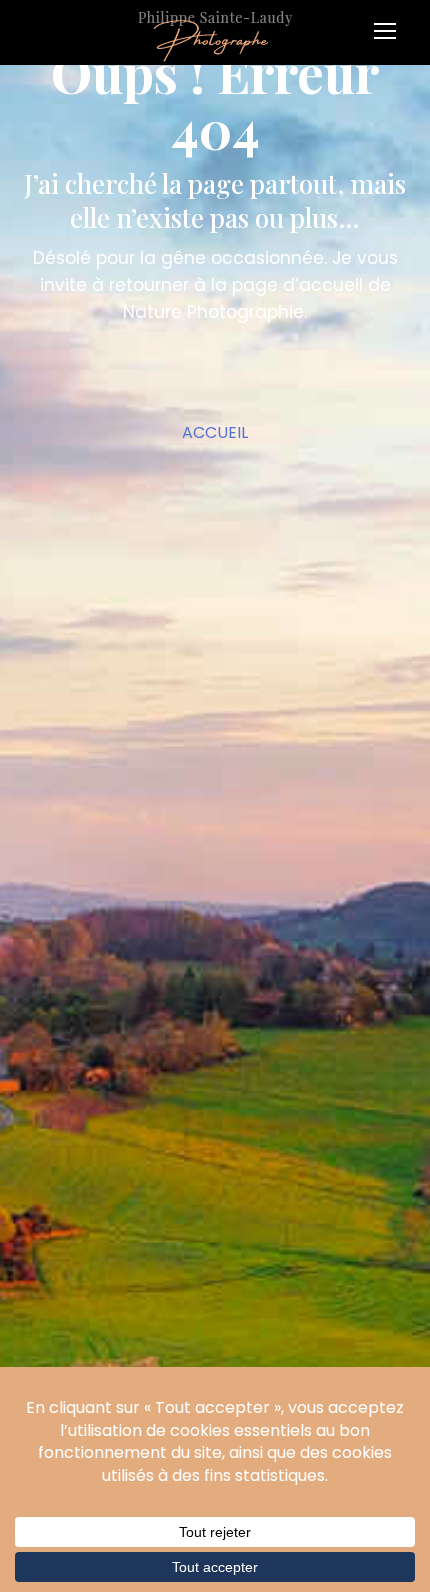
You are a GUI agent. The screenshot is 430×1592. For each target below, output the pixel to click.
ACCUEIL (215, 432)
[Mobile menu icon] (390, 24)
